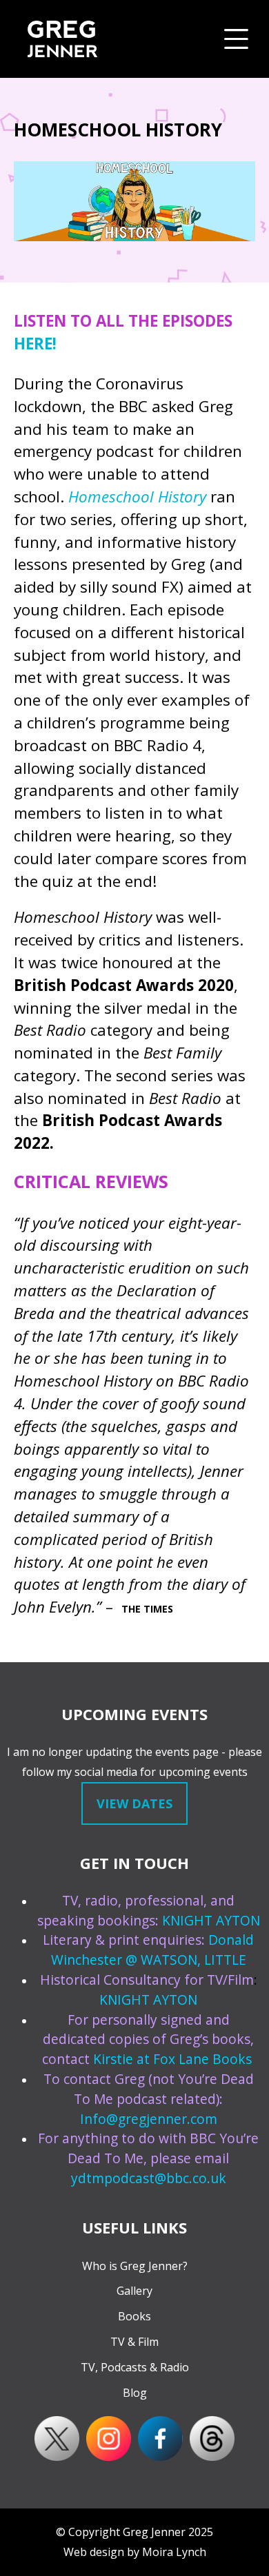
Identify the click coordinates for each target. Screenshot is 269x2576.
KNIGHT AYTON (211, 1920)
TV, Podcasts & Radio (135, 2367)
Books (134, 2316)
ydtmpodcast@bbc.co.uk (149, 2178)
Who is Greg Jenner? (135, 2266)
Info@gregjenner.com (149, 2119)
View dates (134, 1803)
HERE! (35, 344)
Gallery (134, 2291)
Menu (236, 39)
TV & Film (134, 2342)
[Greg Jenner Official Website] (62, 39)
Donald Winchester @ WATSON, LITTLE (153, 1950)
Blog (135, 2393)
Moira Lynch (174, 2552)
